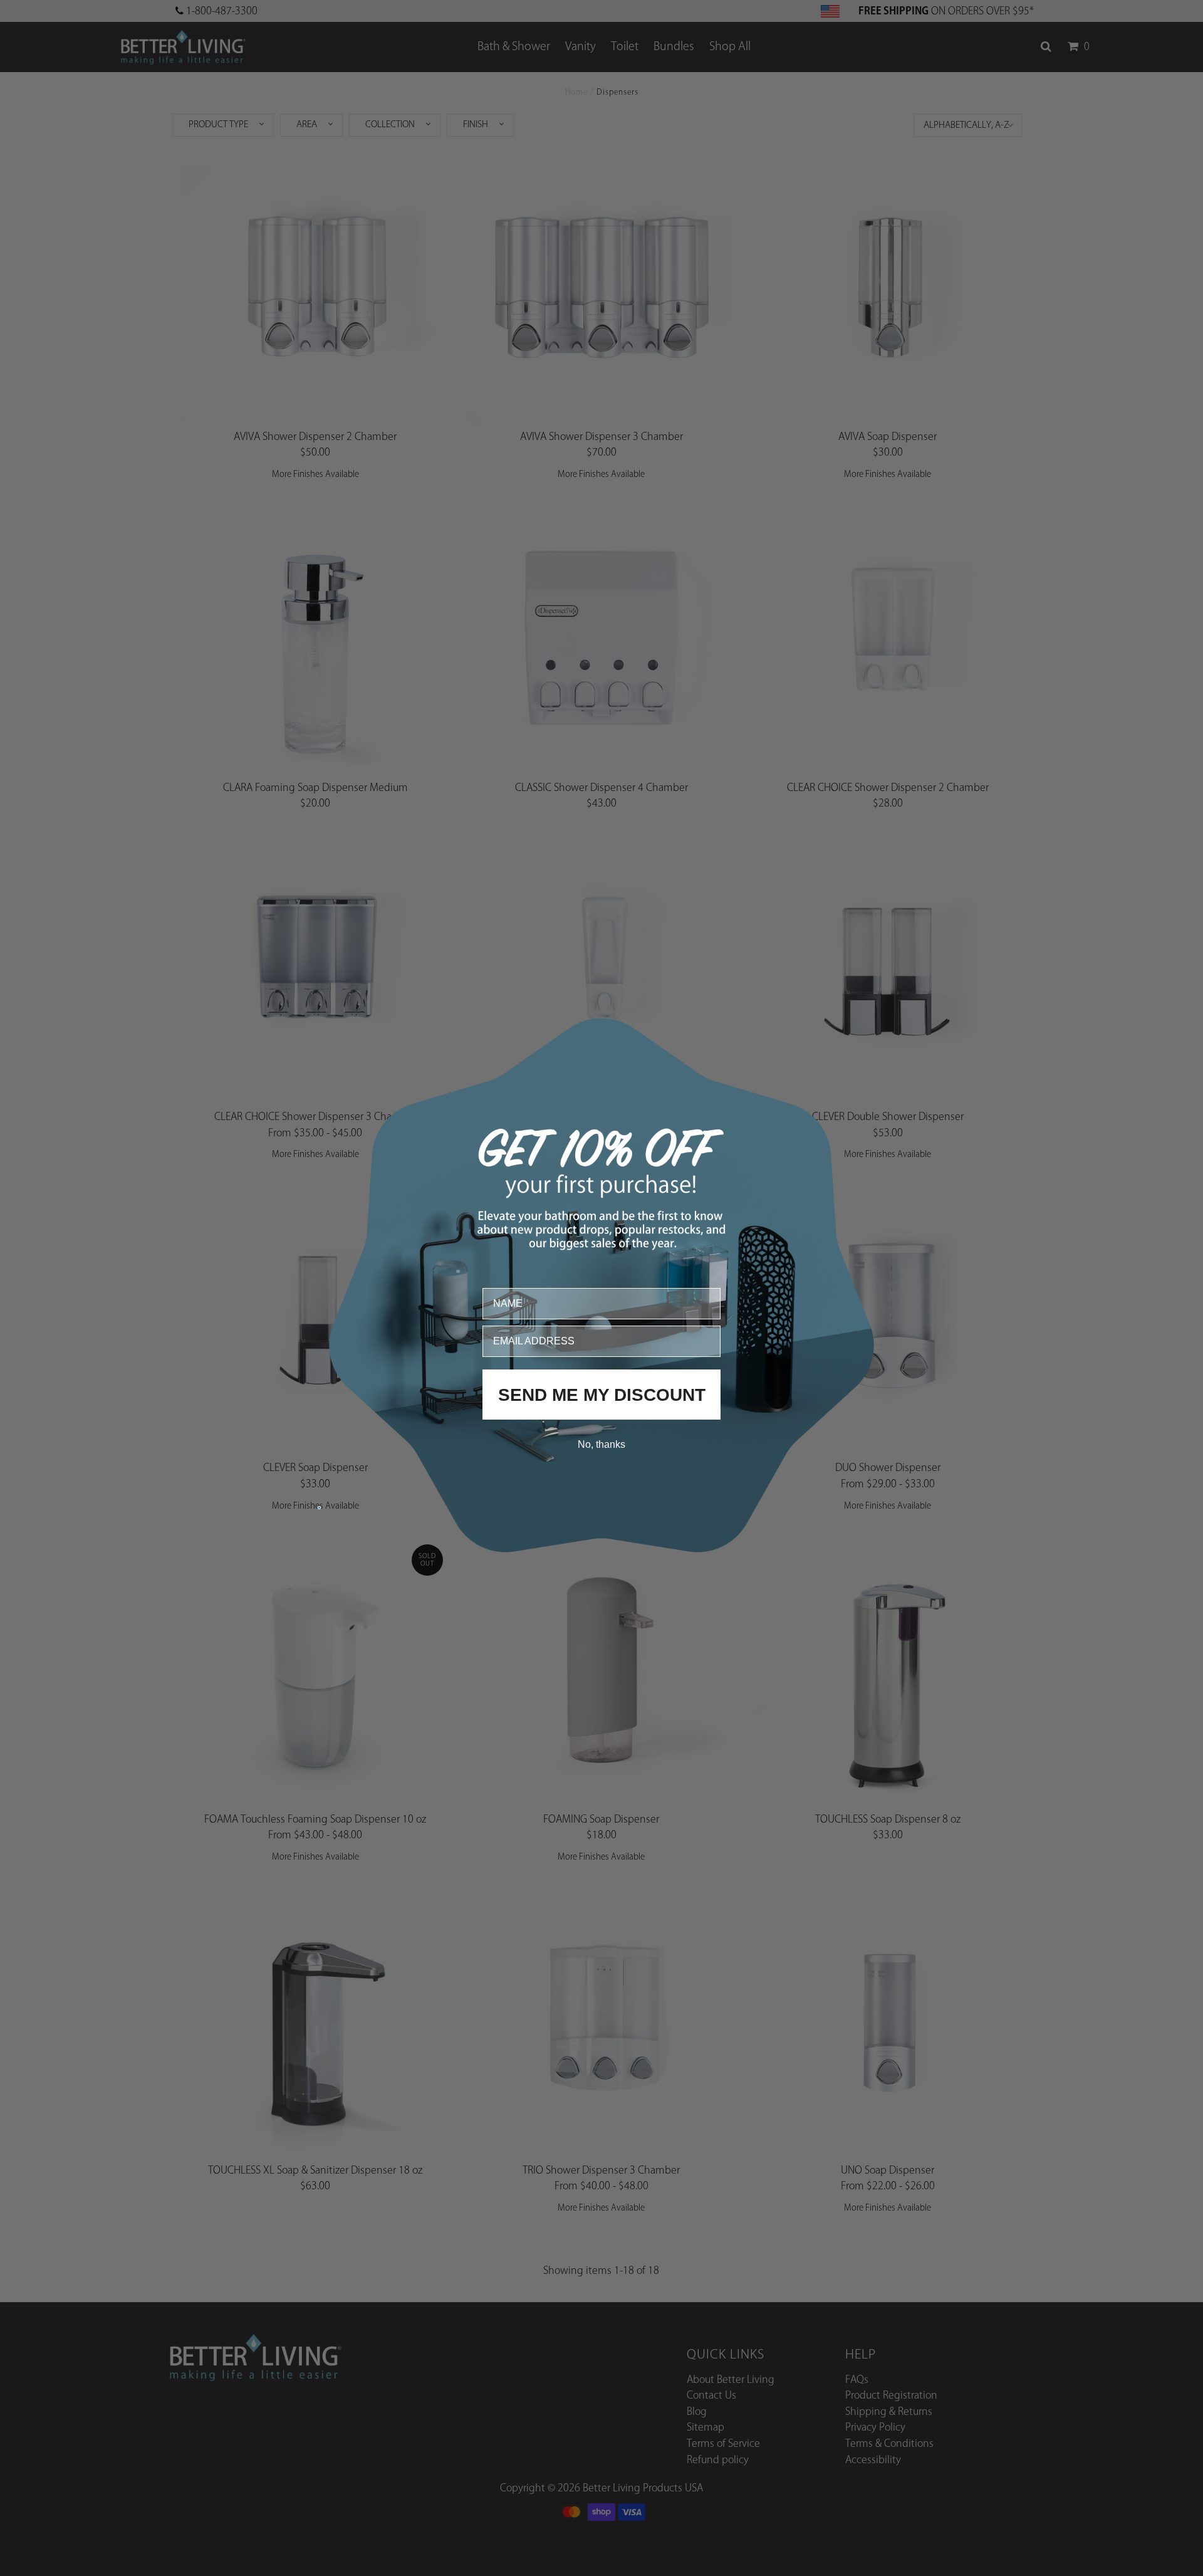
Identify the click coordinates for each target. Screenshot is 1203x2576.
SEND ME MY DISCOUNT (602, 1394)
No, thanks (601, 1444)
